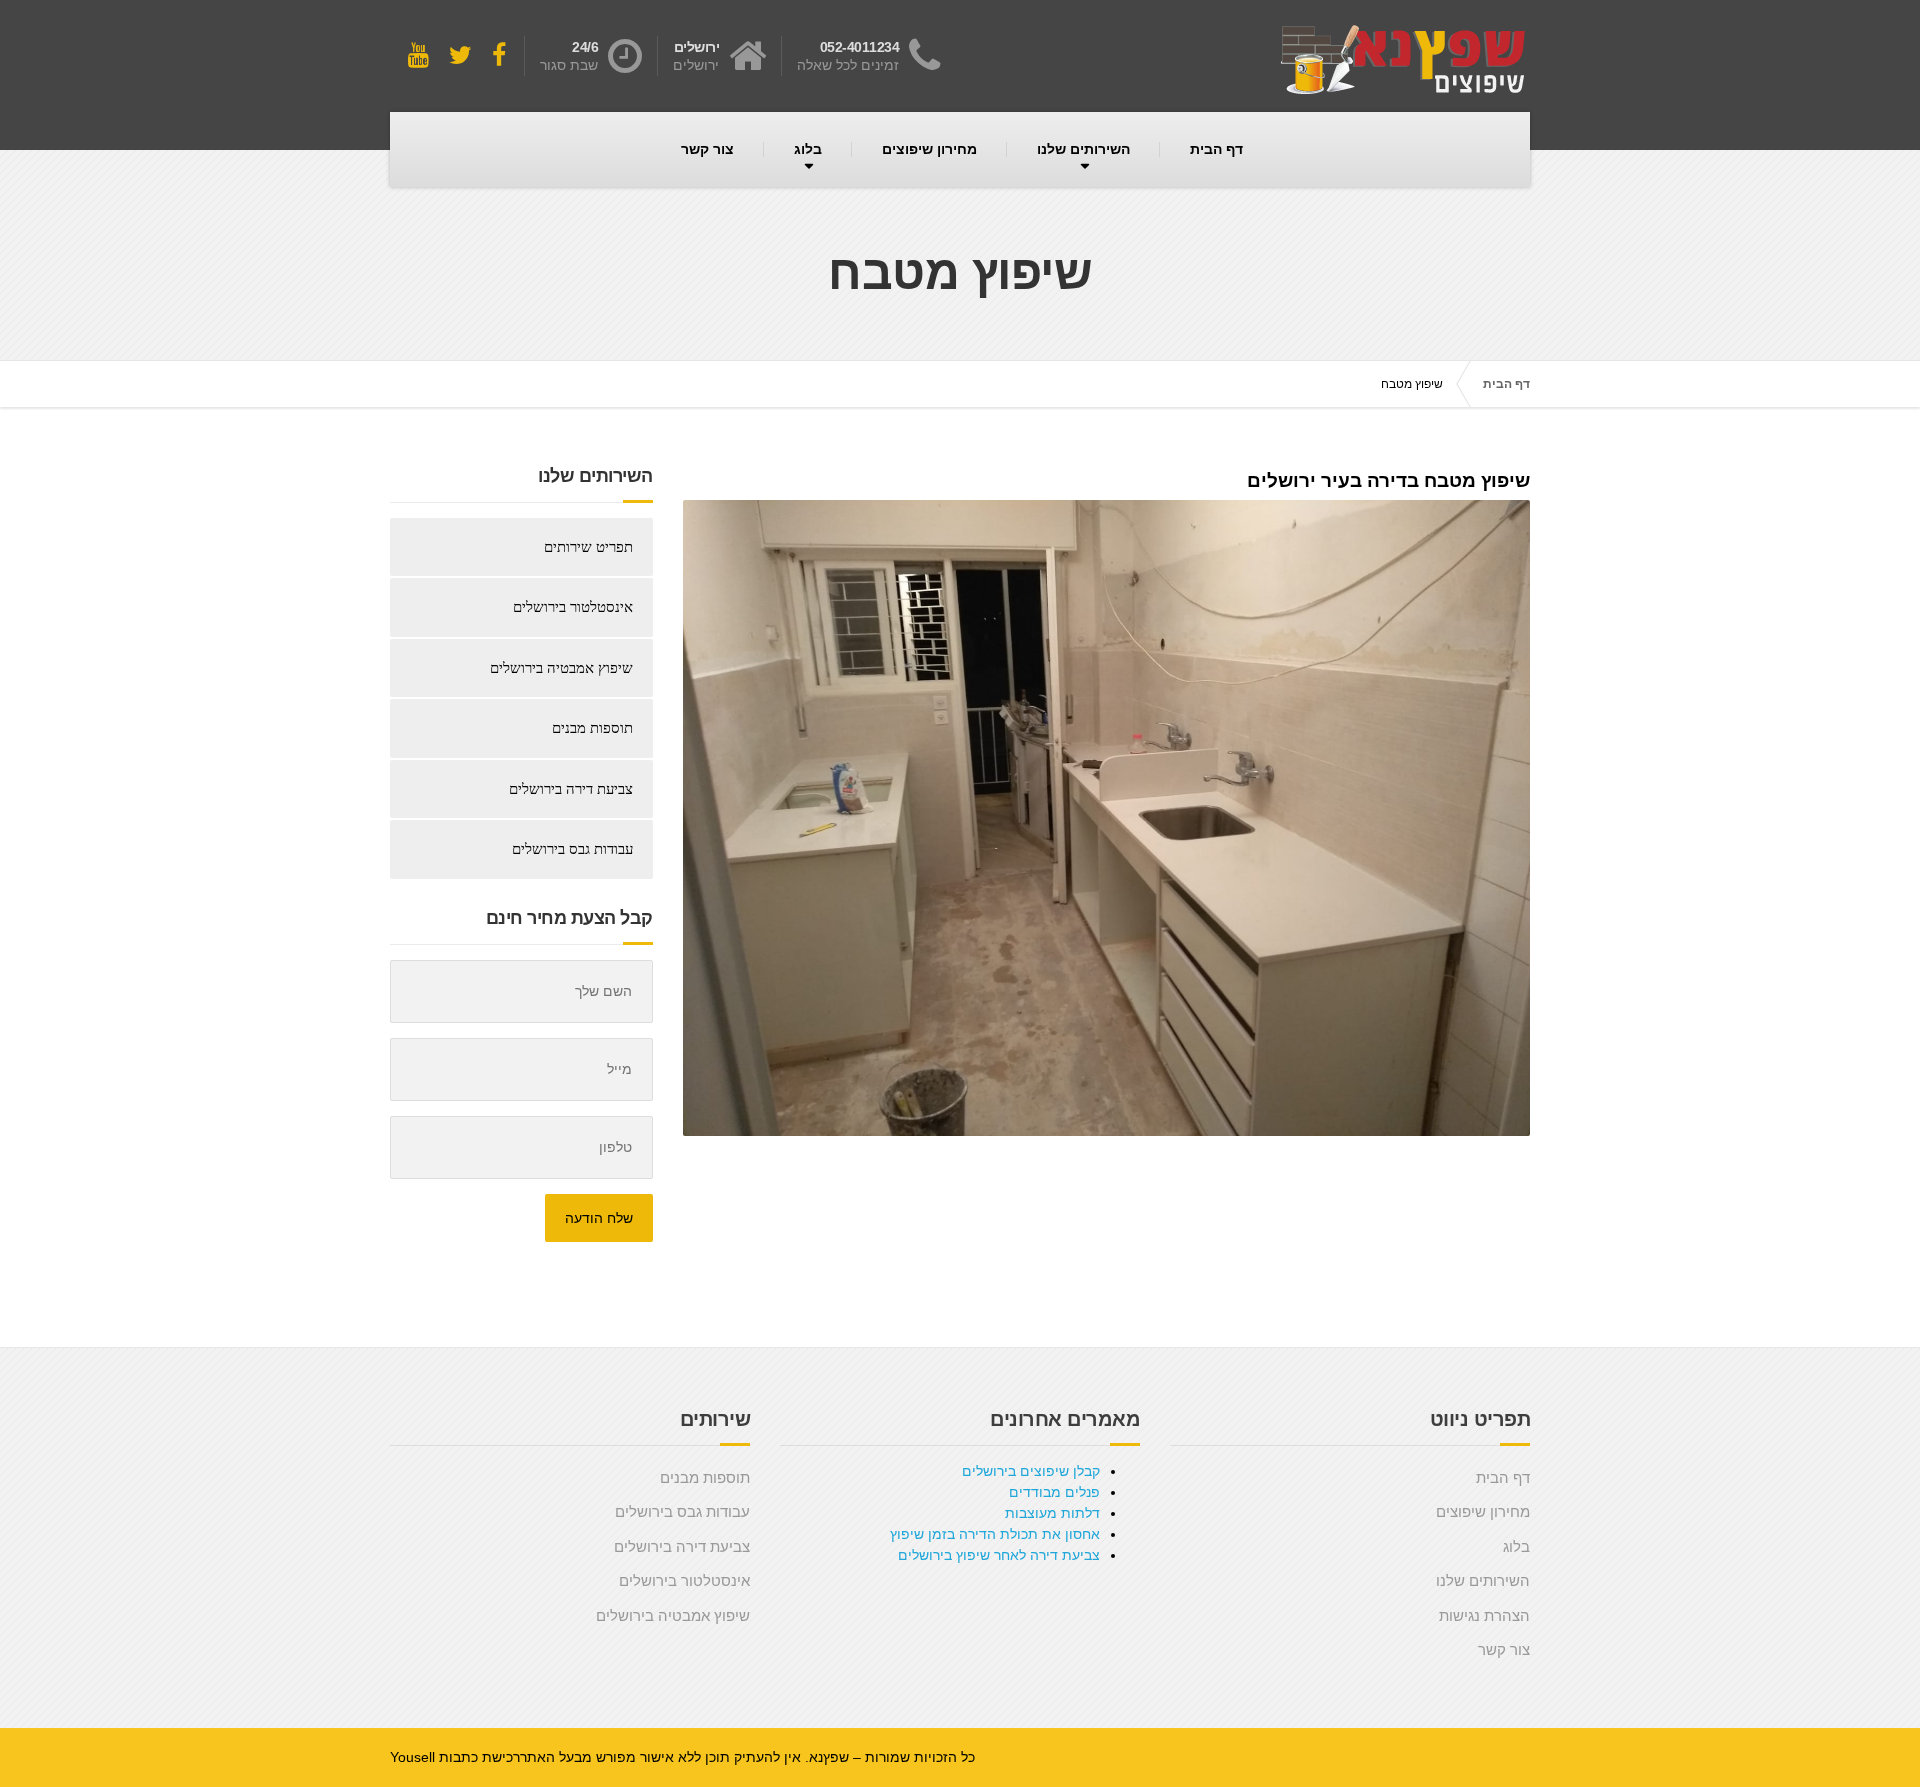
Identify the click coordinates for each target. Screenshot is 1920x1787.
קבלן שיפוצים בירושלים (1031, 1471)
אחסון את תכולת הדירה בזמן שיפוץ (995, 1534)
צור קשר (707, 149)
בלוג (808, 149)
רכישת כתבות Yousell (455, 1757)
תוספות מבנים (592, 728)
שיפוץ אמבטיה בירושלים (561, 668)
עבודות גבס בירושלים (572, 849)
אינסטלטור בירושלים (573, 607)
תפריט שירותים (588, 547)
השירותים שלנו (1083, 149)
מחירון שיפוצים (929, 149)
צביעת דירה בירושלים (571, 789)
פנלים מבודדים (1054, 1492)
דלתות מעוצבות (1052, 1513)
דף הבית (1216, 149)
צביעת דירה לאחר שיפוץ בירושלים (999, 1555)
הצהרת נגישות (1484, 1615)
